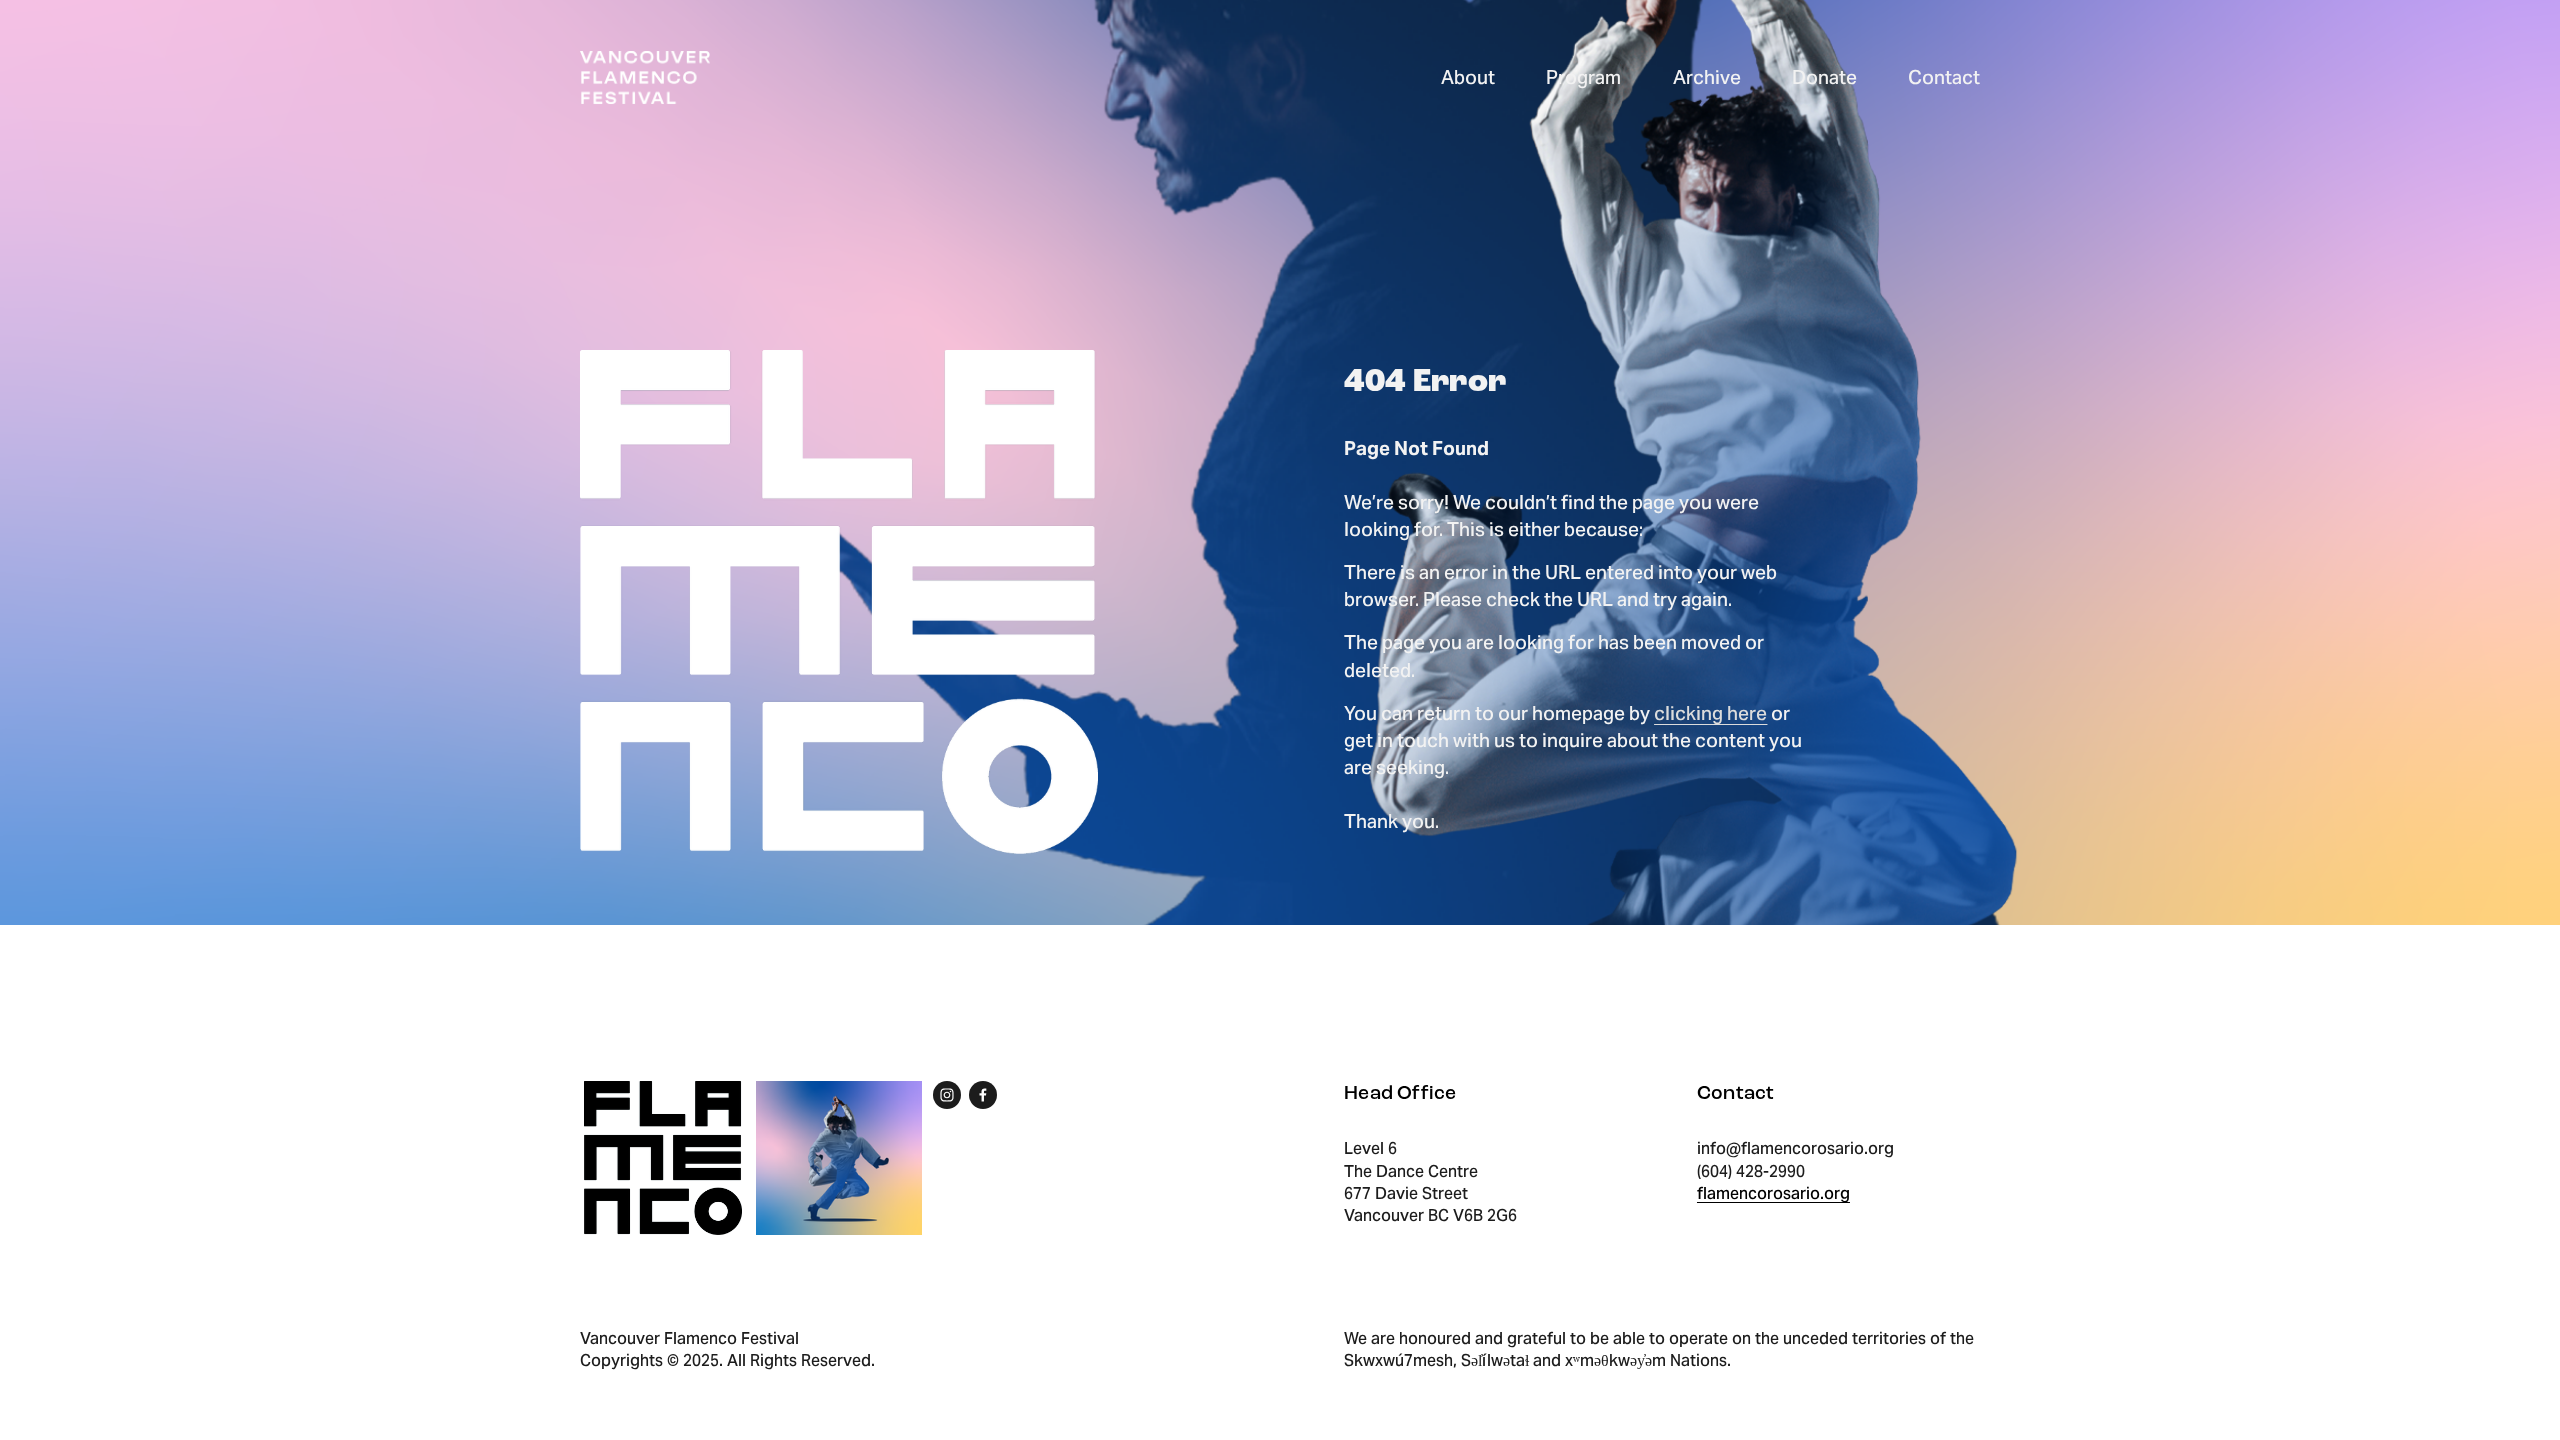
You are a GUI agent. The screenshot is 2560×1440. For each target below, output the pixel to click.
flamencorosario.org (1773, 1193)
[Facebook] (983, 1095)
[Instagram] (947, 1095)
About (1468, 77)
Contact (1944, 77)
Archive (1707, 77)
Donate (1824, 77)
